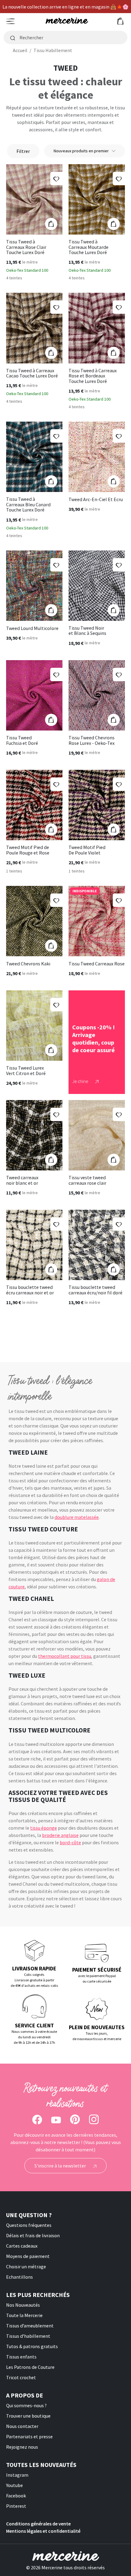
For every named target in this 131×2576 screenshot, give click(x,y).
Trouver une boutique (28, 2416)
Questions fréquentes (29, 2225)
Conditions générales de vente (38, 2524)
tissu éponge (44, 1828)
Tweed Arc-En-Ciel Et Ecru (96, 500)
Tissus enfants (21, 2357)
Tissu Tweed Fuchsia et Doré (22, 740)
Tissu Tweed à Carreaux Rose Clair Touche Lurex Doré (26, 247)
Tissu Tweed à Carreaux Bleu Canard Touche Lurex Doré (28, 505)
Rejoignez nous (22, 2447)
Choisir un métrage (26, 2266)
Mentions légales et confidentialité (43, 2531)
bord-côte (70, 1842)
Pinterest (16, 2506)
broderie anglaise (60, 1835)
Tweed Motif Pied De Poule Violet (87, 850)
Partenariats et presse (29, 2436)
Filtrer (23, 151)
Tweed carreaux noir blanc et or (22, 1180)
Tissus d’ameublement (30, 2326)
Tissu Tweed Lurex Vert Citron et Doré (26, 1071)
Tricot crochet (21, 2377)
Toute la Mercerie (24, 2315)
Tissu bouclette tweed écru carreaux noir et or (30, 1290)
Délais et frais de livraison (33, 2235)
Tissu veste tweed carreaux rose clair (87, 1180)
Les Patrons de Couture (30, 2367)
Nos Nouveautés (23, 2305)
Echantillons (19, 2277)
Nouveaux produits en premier (81, 151)
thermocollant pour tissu (65, 1656)
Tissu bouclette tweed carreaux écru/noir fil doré (96, 1290)
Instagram (17, 2475)
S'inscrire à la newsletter (61, 2166)
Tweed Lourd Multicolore (32, 628)
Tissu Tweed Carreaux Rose (97, 964)
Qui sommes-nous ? (26, 2405)
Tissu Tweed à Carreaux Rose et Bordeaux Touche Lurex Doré (93, 376)
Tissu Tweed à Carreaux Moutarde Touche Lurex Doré (89, 247)
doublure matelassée (77, 1517)
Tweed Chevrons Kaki (28, 964)
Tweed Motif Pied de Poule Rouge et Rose (28, 850)
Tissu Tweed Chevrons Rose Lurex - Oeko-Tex (92, 740)
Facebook (16, 2496)
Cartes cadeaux (22, 2246)
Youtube (14, 2485)
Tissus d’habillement (28, 2336)
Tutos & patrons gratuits (32, 2346)
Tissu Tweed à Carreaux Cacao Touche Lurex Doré (32, 373)
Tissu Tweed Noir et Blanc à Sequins (87, 631)
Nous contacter (22, 2426)
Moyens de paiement (28, 2256)
